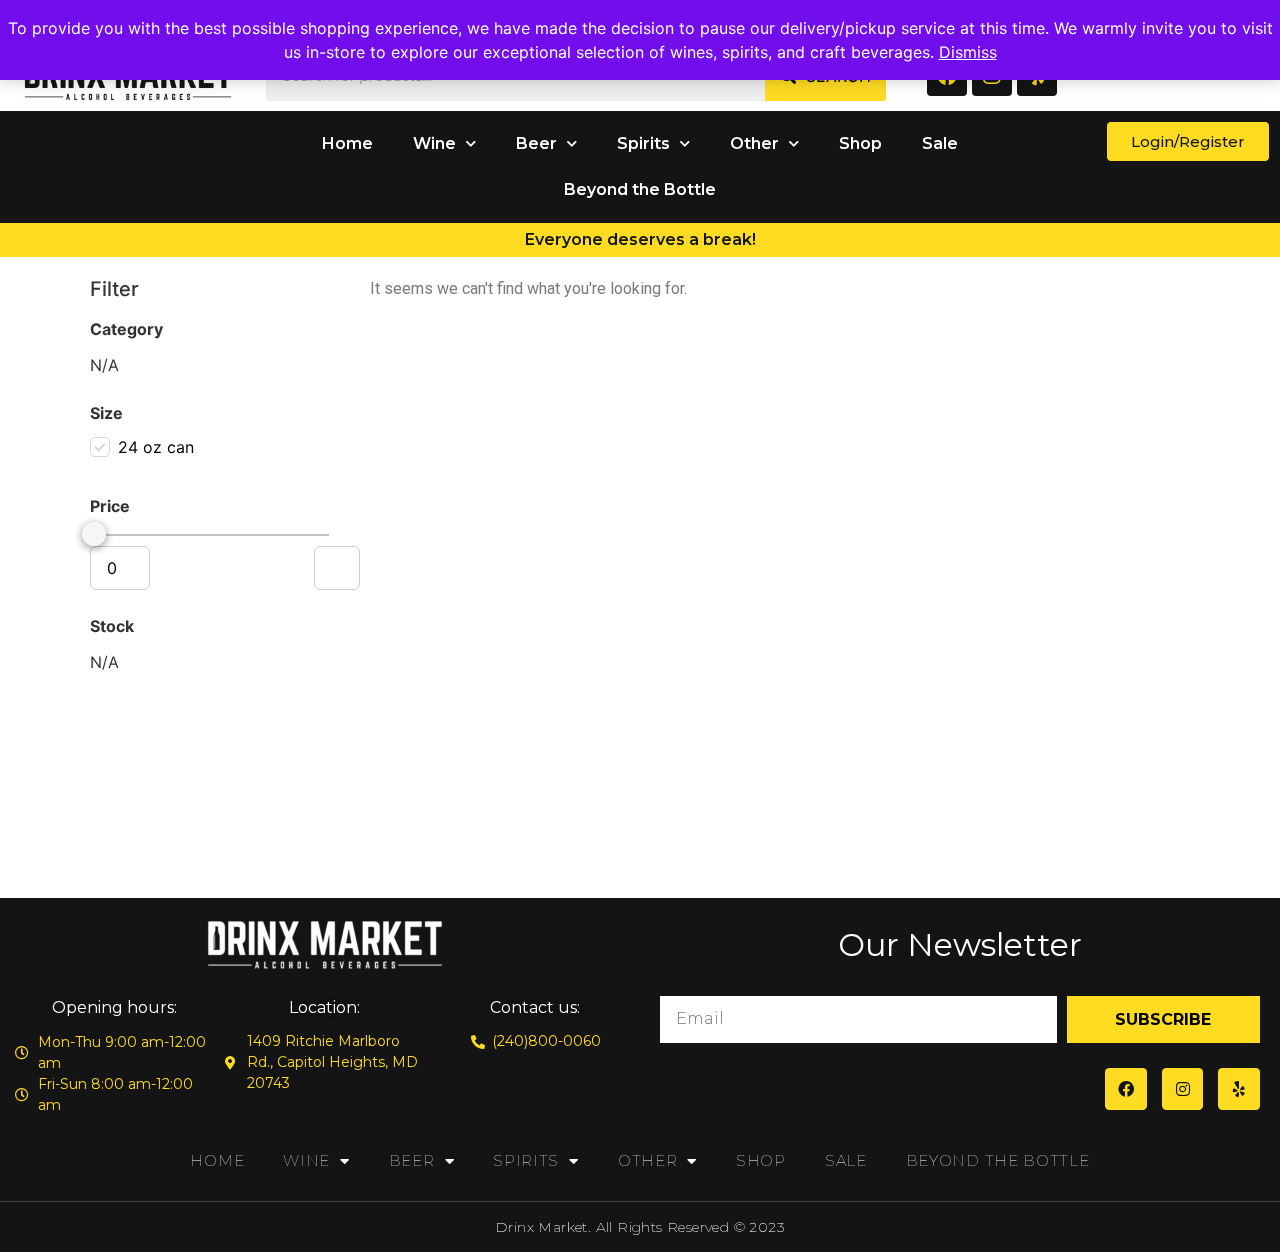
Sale (940, 143)
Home (347, 143)
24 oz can (156, 447)
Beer (536, 143)
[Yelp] (1239, 1089)
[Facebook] (1126, 1089)
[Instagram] (1183, 1089)
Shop (860, 143)
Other (754, 143)
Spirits (643, 143)
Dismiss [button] (968, 52)
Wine (434, 143)
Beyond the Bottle (640, 189)
